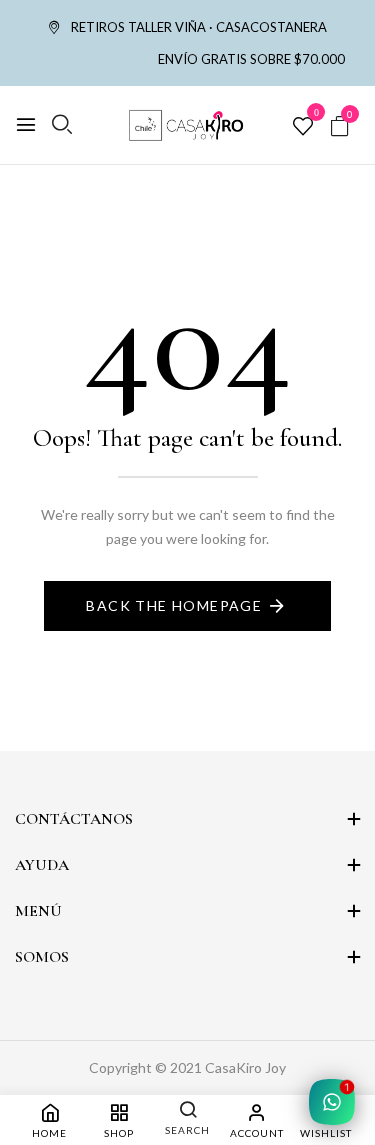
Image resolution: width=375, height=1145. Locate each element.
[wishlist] (303, 127)
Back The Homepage (174, 605)
